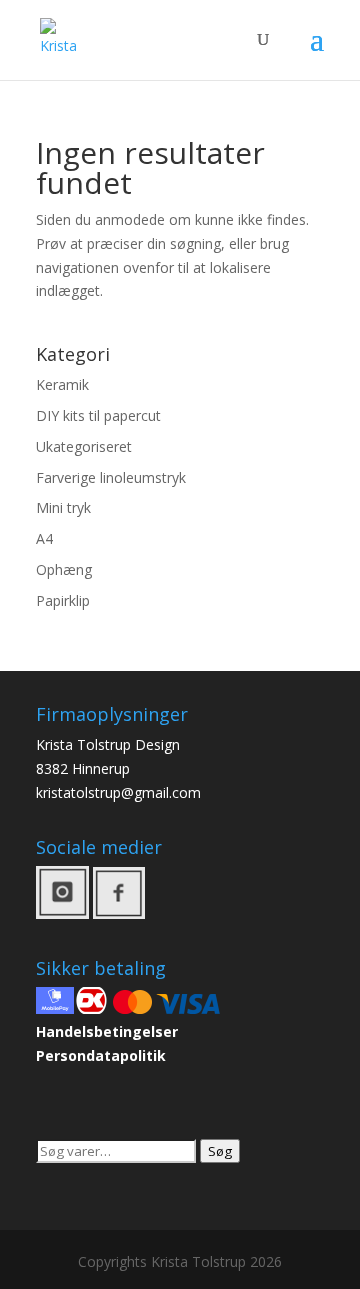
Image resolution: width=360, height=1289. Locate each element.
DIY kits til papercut (98, 415)
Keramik (62, 384)
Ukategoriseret (84, 446)
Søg (220, 1151)
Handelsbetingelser (107, 1031)
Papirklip (63, 600)
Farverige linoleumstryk (111, 477)
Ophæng (64, 569)
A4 (44, 538)
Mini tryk (63, 507)
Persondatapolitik (101, 1055)
